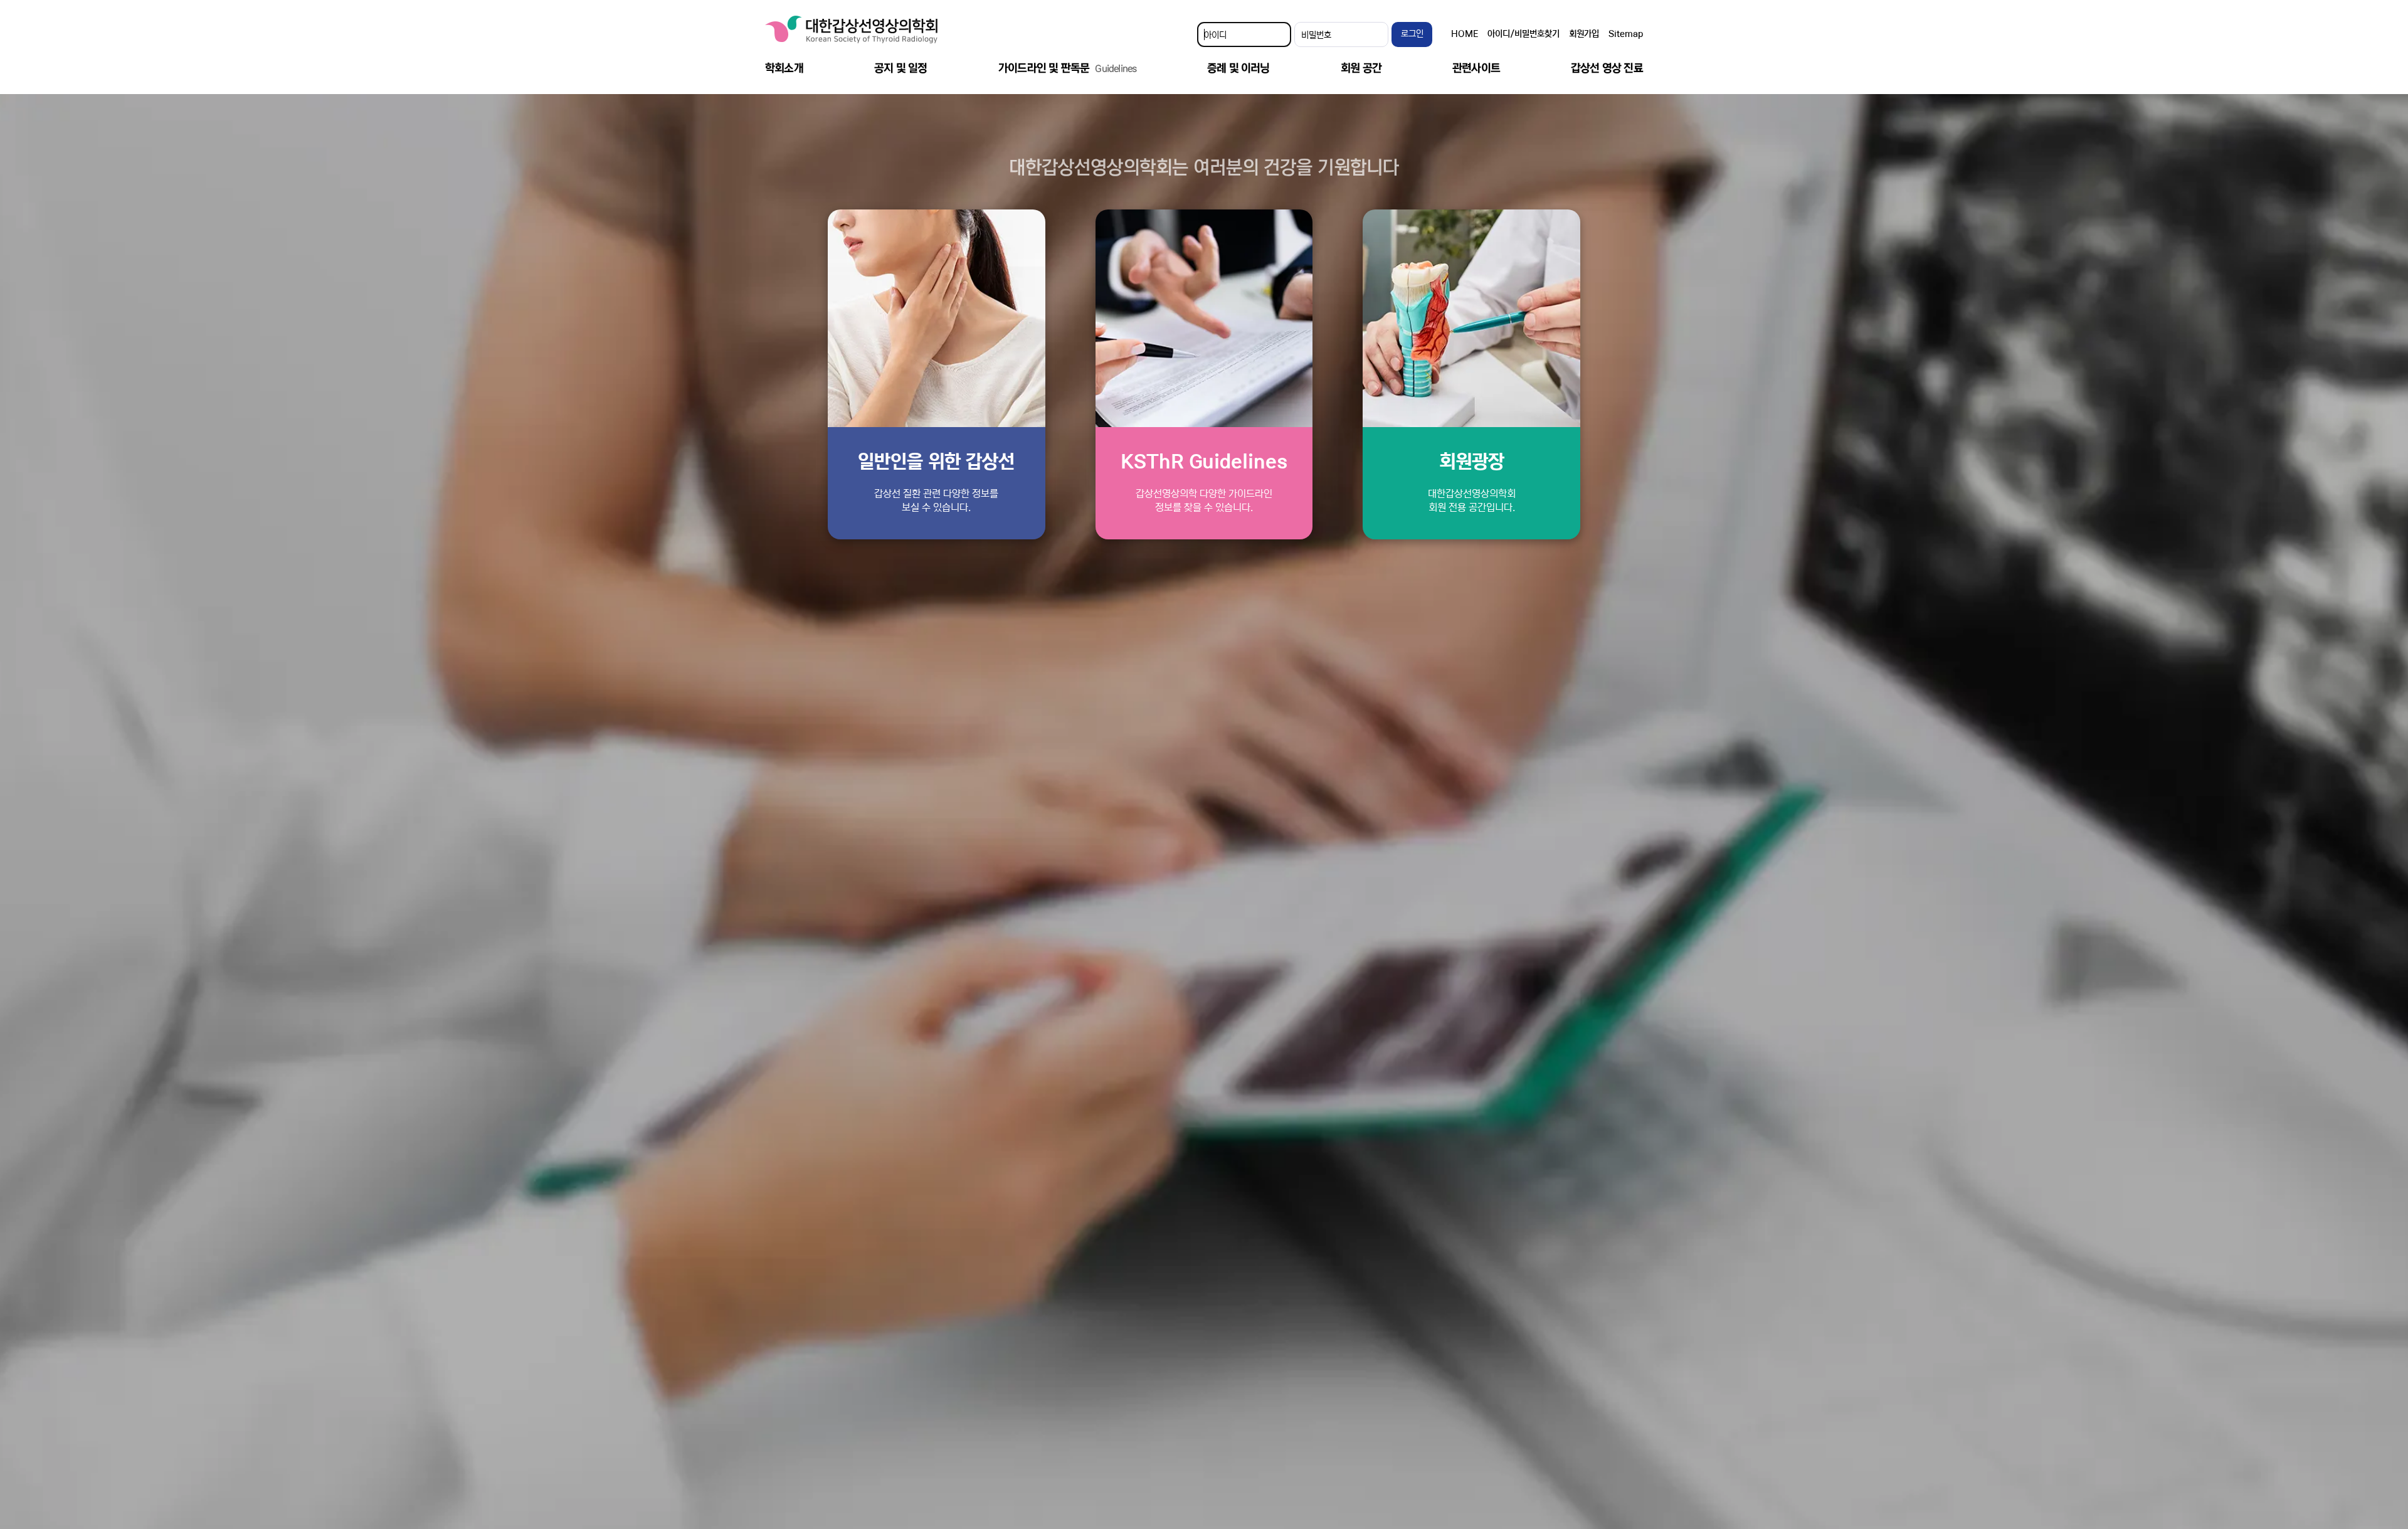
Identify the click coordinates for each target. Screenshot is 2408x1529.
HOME (1465, 34)
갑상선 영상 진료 (1607, 68)
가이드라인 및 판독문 (1067, 68)
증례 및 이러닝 (1238, 68)
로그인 (1412, 34)
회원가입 (1584, 34)
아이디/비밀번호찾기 (1523, 34)
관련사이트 (1476, 68)
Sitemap (1626, 34)
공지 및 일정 (900, 68)
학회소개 (784, 68)
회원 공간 (1361, 68)
